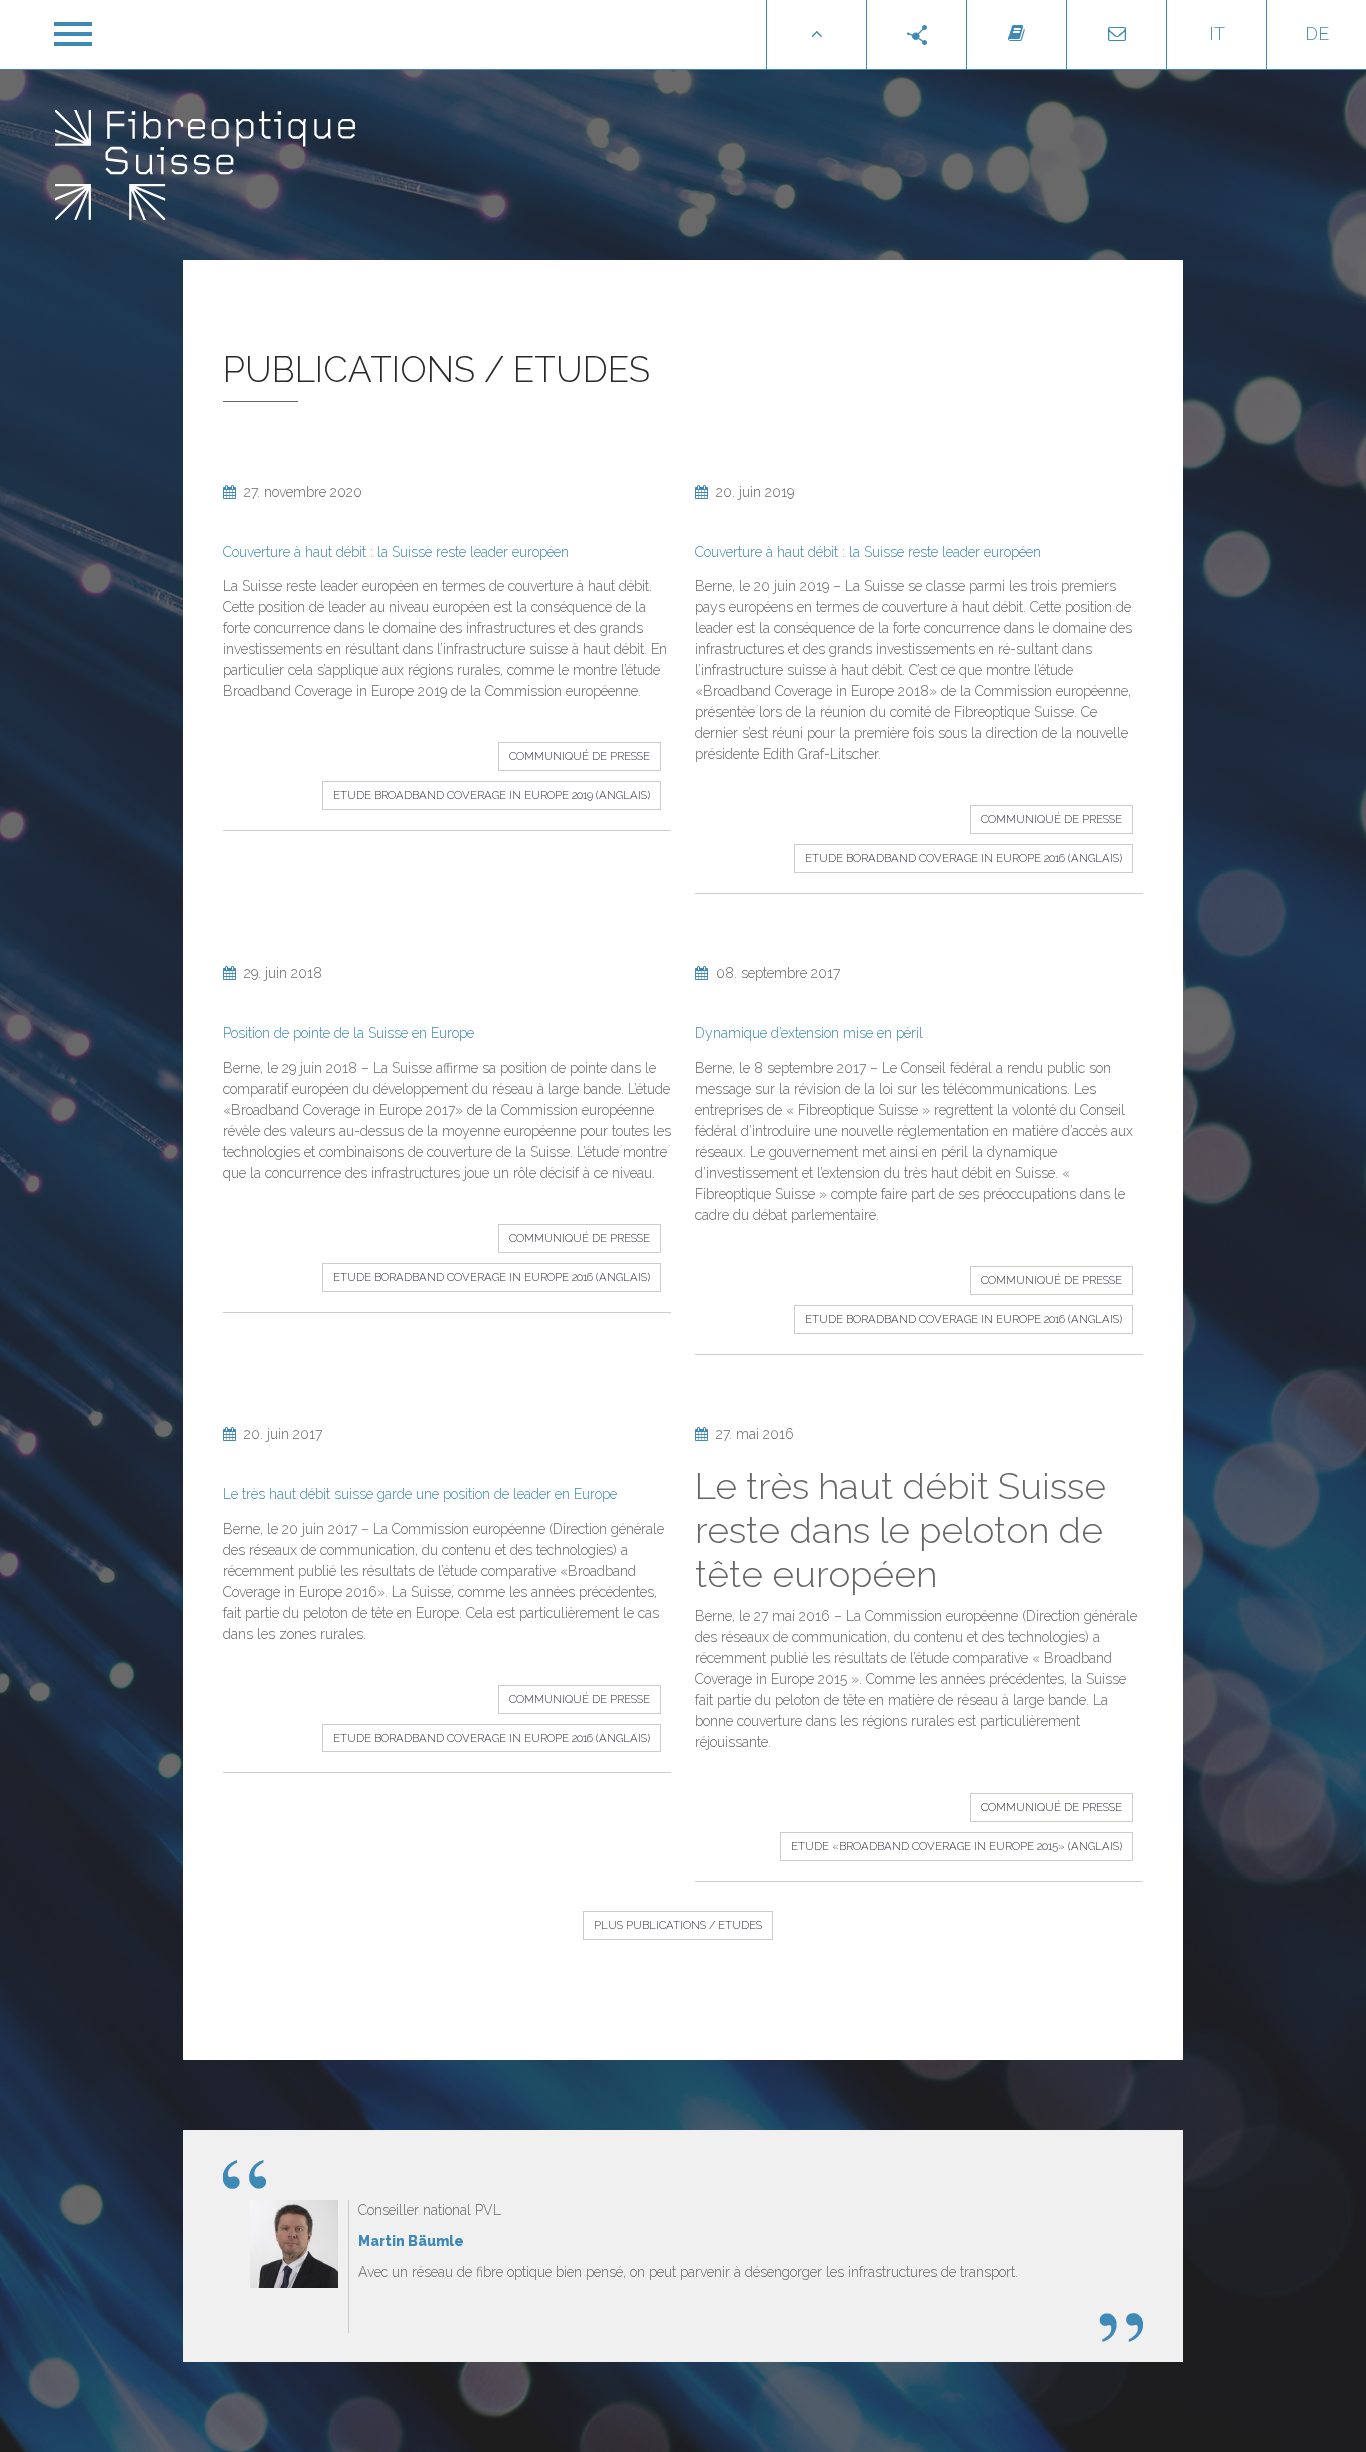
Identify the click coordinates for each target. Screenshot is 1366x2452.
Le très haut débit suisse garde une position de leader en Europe (420, 1494)
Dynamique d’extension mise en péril (809, 1033)
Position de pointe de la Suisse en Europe (348, 1033)
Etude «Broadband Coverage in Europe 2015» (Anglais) (956, 1846)
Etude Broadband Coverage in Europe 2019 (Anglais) (491, 795)
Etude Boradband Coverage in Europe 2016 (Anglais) (963, 858)
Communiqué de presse (579, 756)
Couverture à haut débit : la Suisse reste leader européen (396, 552)
